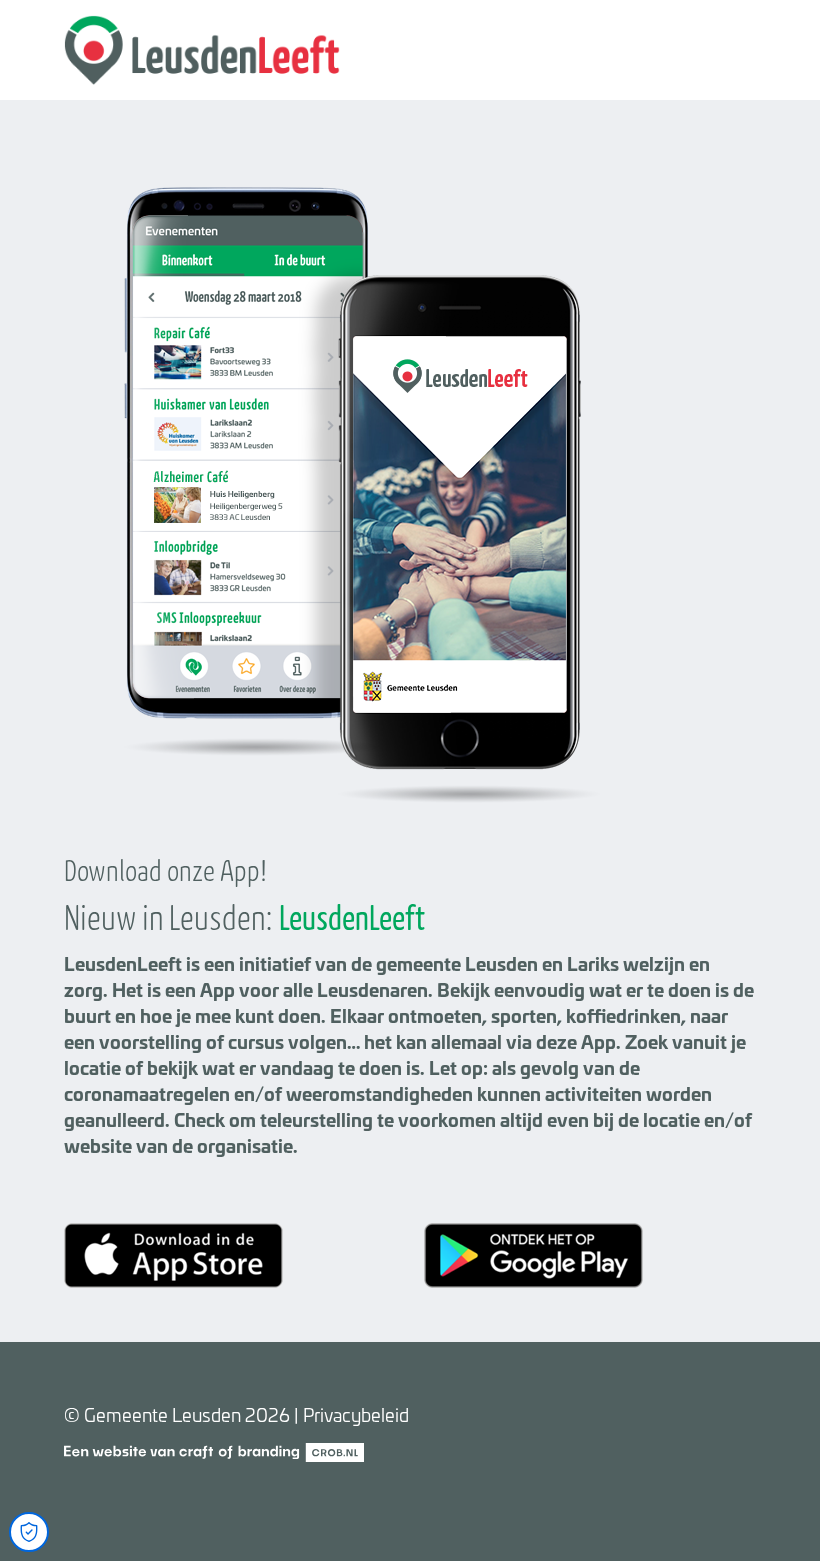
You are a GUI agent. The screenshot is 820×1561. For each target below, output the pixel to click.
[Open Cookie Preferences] (29, 1532)
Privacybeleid (356, 1414)
